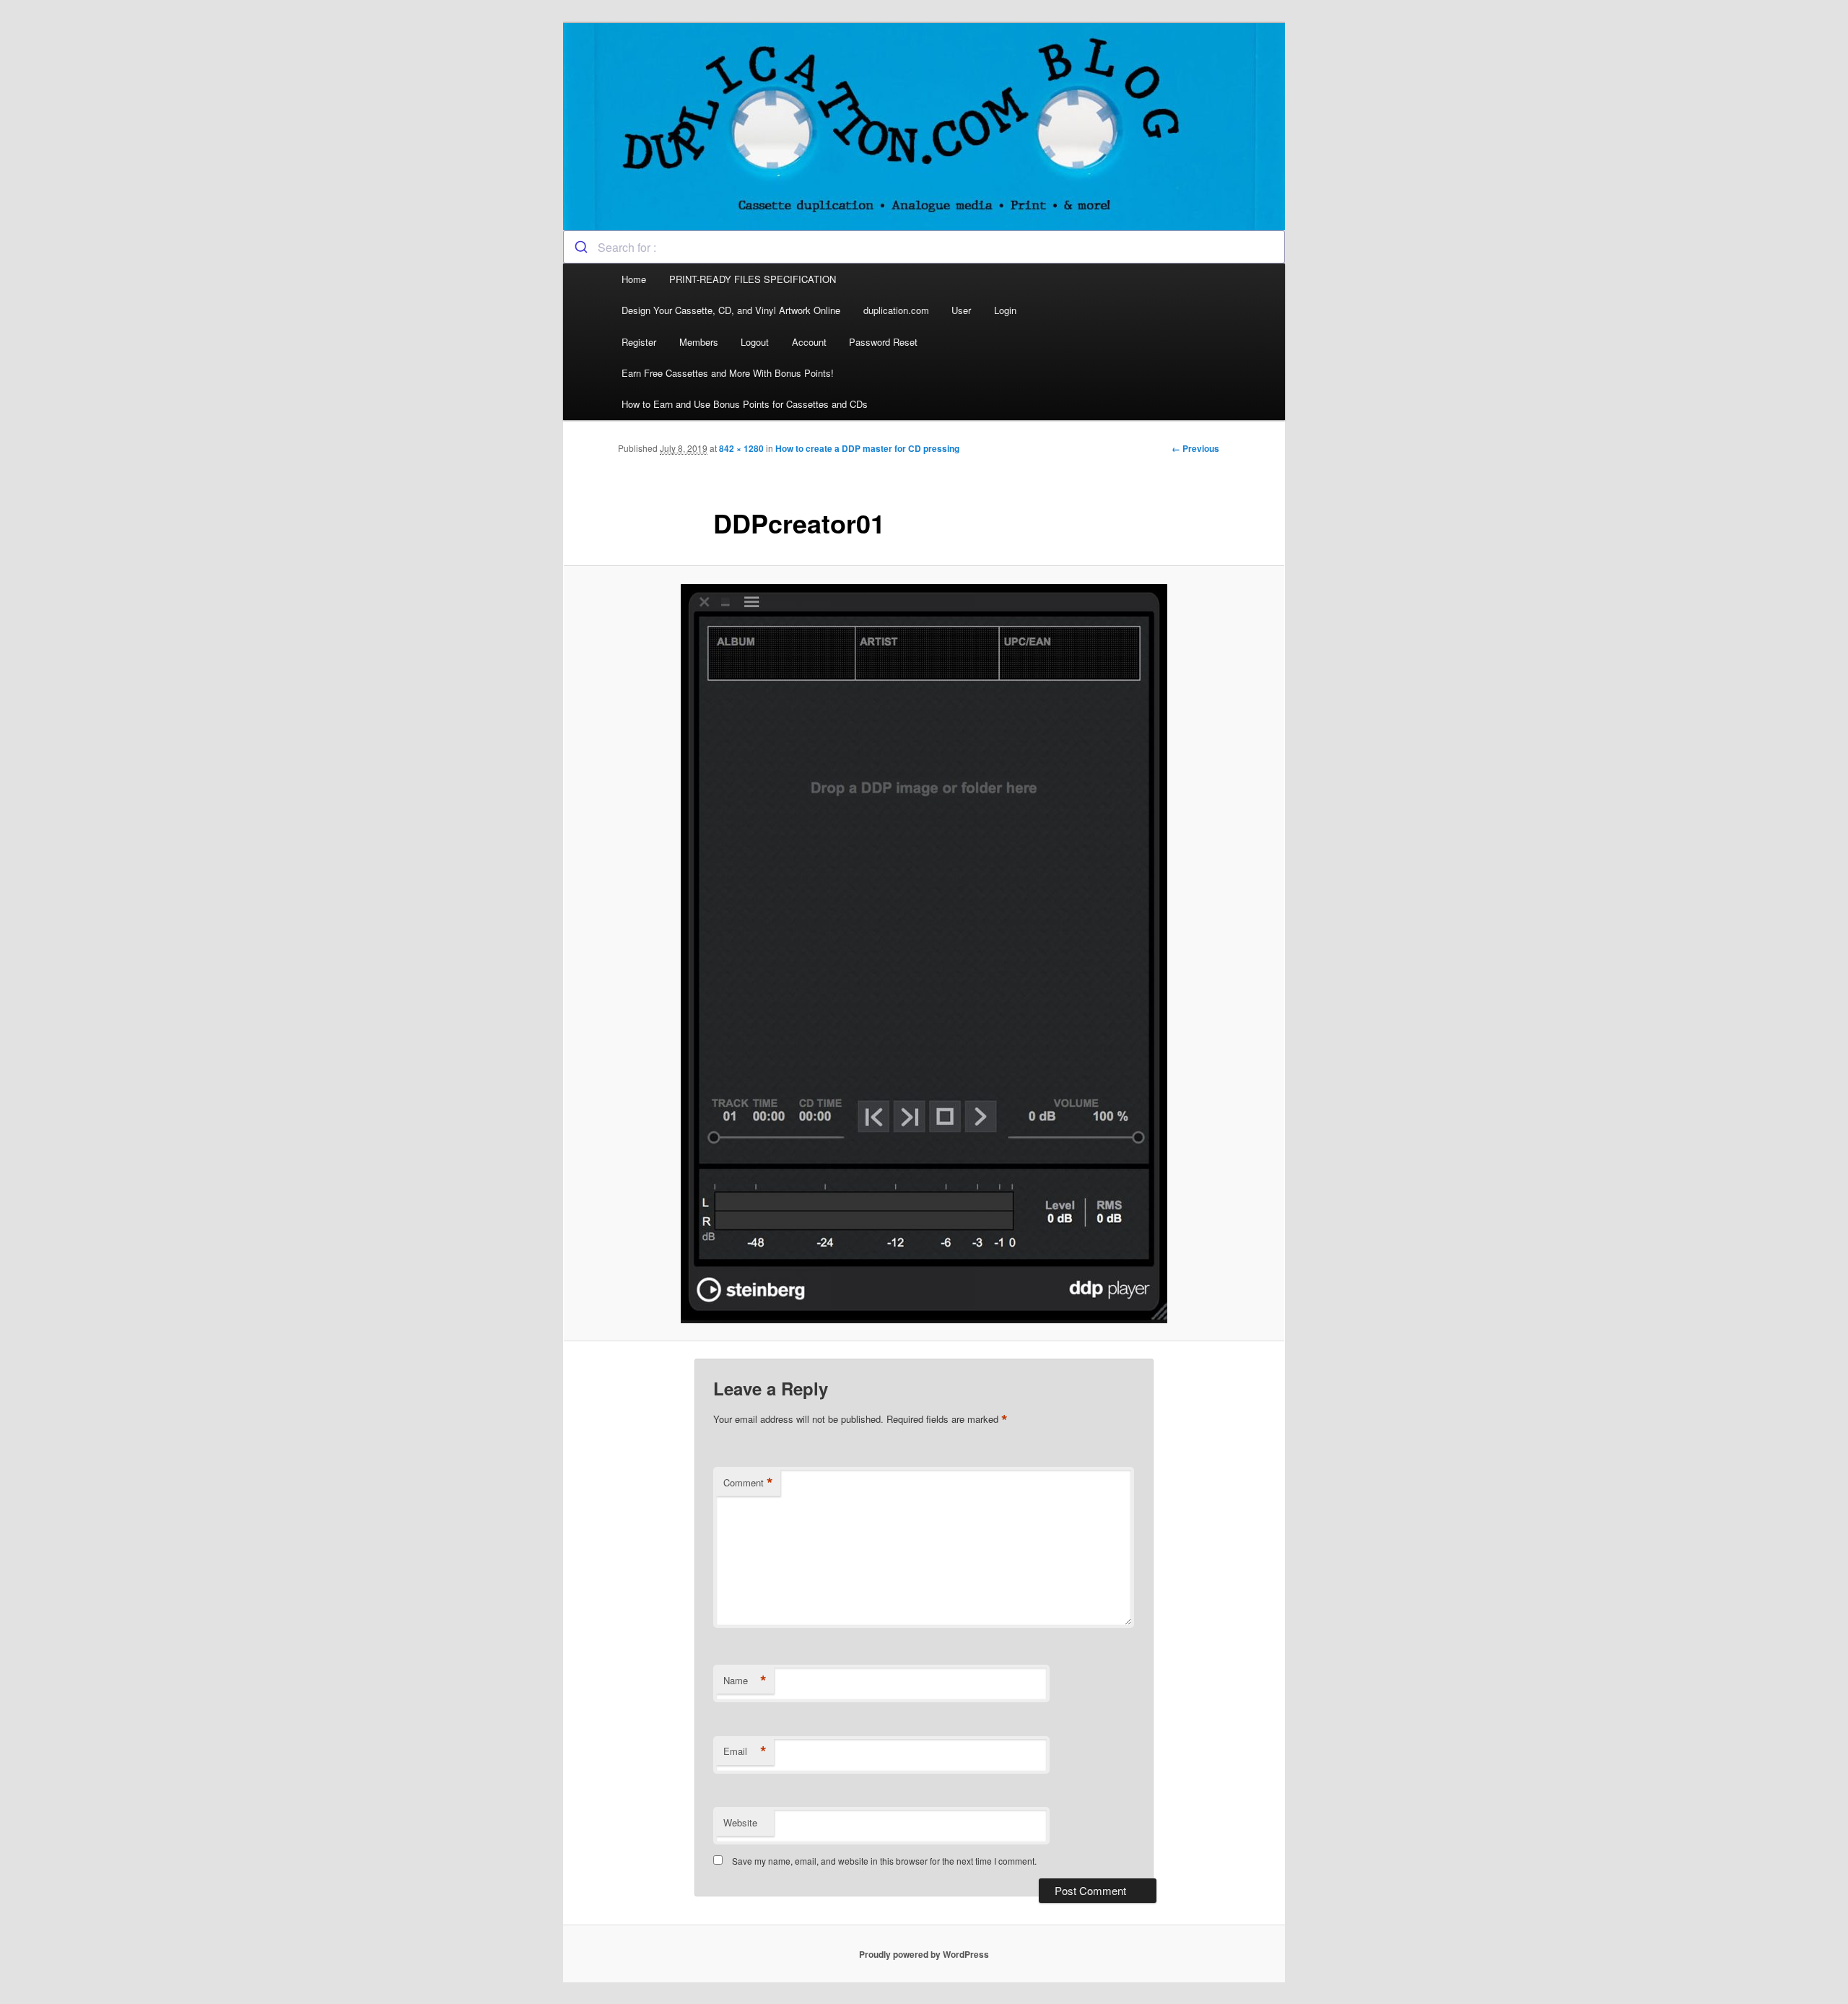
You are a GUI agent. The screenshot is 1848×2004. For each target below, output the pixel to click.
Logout (755, 342)
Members (699, 342)
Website (740, 1822)
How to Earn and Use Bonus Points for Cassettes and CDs (745, 404)
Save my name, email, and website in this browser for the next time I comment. (884, 1861)
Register (639, 342)
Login (1005, 310)
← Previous (1195, 448)
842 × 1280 (741, 448)
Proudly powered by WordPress (924, 1954)
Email (745, 1751)
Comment (748, 1483)
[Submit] (581, 247)
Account (809, 342)
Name (745, 1681)
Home (634, 279)
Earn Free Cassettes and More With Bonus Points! (728, 373)
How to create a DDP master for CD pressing (867, 448)
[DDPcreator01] (924, 954)
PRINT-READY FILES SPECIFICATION (754, 279)
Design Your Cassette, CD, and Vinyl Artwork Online (731, 310)
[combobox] (924, 247)
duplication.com (896, 310)
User (961, 310)
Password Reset (883, 342)
